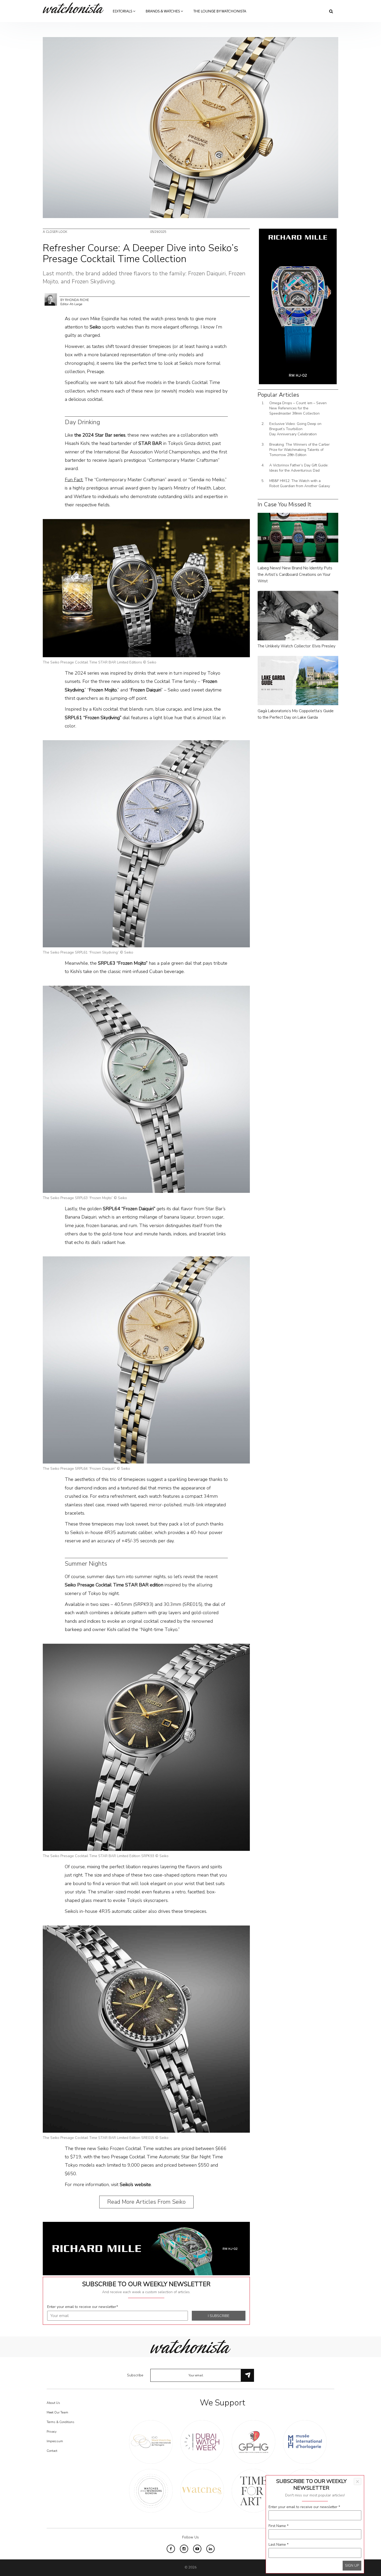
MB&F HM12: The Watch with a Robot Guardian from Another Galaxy (300, 483)
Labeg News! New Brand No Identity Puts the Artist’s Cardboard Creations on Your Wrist (295, 575)
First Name (278, 2526)
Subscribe (135, 2375)
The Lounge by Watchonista (220, 11)
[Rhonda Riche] (51, 299)
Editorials (123, 11)
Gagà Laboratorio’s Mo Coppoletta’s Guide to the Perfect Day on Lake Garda (296, 714)
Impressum (55, 2441)
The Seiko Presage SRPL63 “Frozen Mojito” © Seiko (85, 1198)
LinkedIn (210, 2549)
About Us (53, 2403)
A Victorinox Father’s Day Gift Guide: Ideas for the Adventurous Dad (299, 468)
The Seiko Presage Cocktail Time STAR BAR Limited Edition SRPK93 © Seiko (106, 1856)
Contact (52, 2451)
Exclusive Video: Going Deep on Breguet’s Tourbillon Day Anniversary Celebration (295, 429)
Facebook (171, 2549)
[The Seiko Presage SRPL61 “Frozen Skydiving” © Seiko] (146, 843)
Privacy (52, 2432)
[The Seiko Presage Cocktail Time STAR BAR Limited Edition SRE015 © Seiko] (146, 2029)
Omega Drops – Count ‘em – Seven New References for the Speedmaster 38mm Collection (298, 408)
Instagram (184, 2549)
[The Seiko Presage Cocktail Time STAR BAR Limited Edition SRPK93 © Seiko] (146, 1747)
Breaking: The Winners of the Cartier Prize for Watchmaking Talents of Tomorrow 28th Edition (299, 450)
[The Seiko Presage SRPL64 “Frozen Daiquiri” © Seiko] (146, 1360)
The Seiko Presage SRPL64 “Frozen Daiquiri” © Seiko (86, 1469)
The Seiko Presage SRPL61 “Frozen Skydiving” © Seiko (88, 952)
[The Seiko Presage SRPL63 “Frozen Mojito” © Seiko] (146, 1089)
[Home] (75, 8)
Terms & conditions (61, 2422)
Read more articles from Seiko (146, 2202)
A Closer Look (55, 232)
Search (331, 11)
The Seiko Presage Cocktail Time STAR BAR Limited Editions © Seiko (100, 662)
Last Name (278, 2545)
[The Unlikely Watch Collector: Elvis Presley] (298, 615)
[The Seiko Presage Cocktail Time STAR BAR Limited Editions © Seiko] (146, 588)
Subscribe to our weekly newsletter (146, 2284)
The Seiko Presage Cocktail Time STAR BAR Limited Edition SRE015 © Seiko (106, 2138)
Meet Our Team (57, 2412)
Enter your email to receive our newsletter (83, 2307)
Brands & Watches (163, 11)
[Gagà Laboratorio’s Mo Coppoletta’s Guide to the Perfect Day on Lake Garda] (298, 680)
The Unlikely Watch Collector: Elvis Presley (297, 646)
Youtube (197, 2549)
